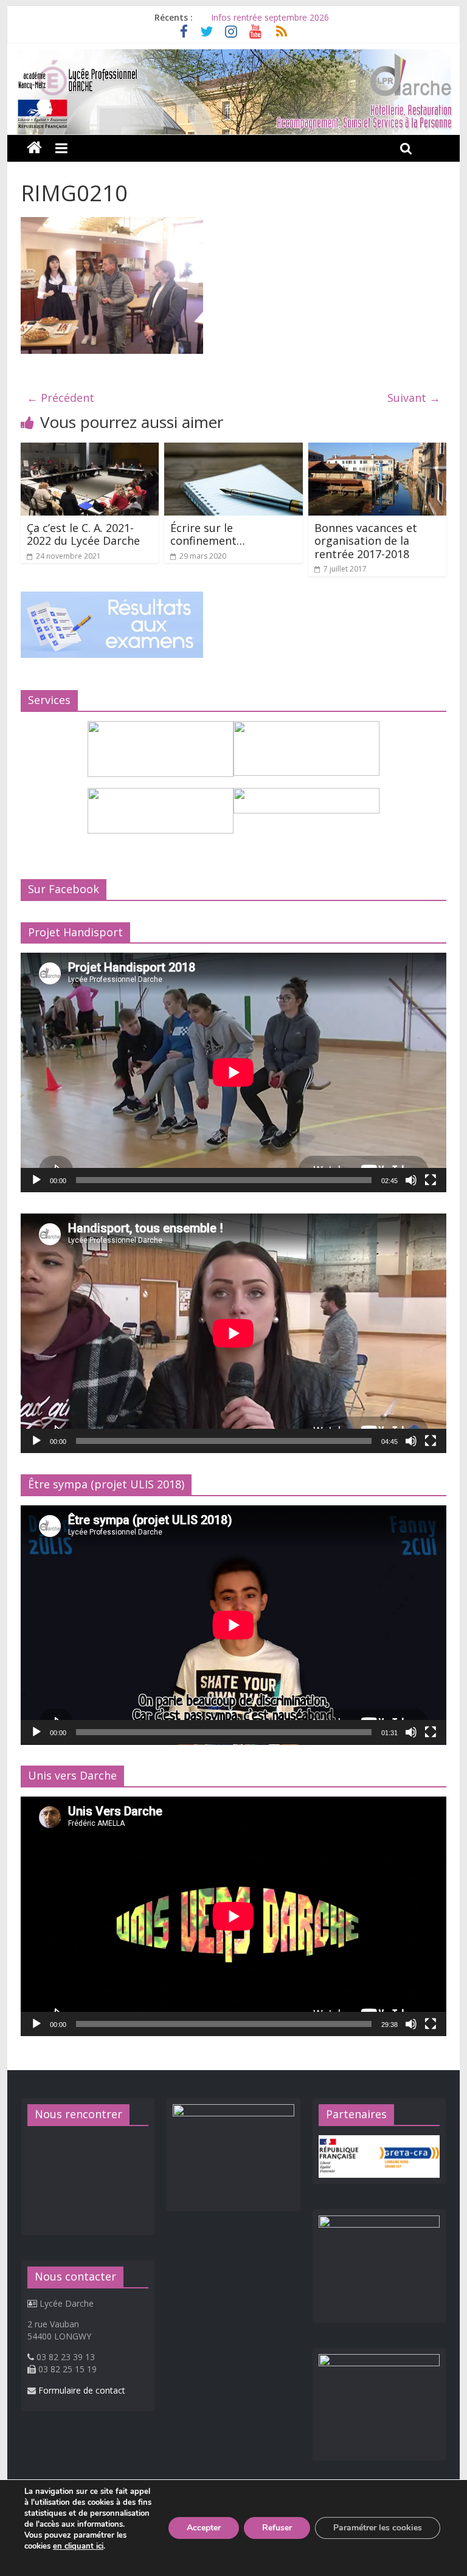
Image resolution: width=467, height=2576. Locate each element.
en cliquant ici (78, 2546)
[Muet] (411, 1180)
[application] (233, 1072)
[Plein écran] (431, 1180)
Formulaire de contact (82, 2390)
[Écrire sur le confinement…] (233, 450)
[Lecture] (36, 1180)
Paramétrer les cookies (378, 2528)
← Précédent (61, 398)
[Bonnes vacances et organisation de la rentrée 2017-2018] (378, 450)
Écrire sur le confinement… (208, 534)
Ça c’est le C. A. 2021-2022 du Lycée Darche (83, 534)
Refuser (277, 2528)
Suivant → (414, 398)
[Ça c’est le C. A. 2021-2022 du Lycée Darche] (90, 450)
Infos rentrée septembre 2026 (270, 17)
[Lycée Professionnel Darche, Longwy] (234, 57)
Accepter (204, 2528)
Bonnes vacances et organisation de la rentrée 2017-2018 (366, 541)
